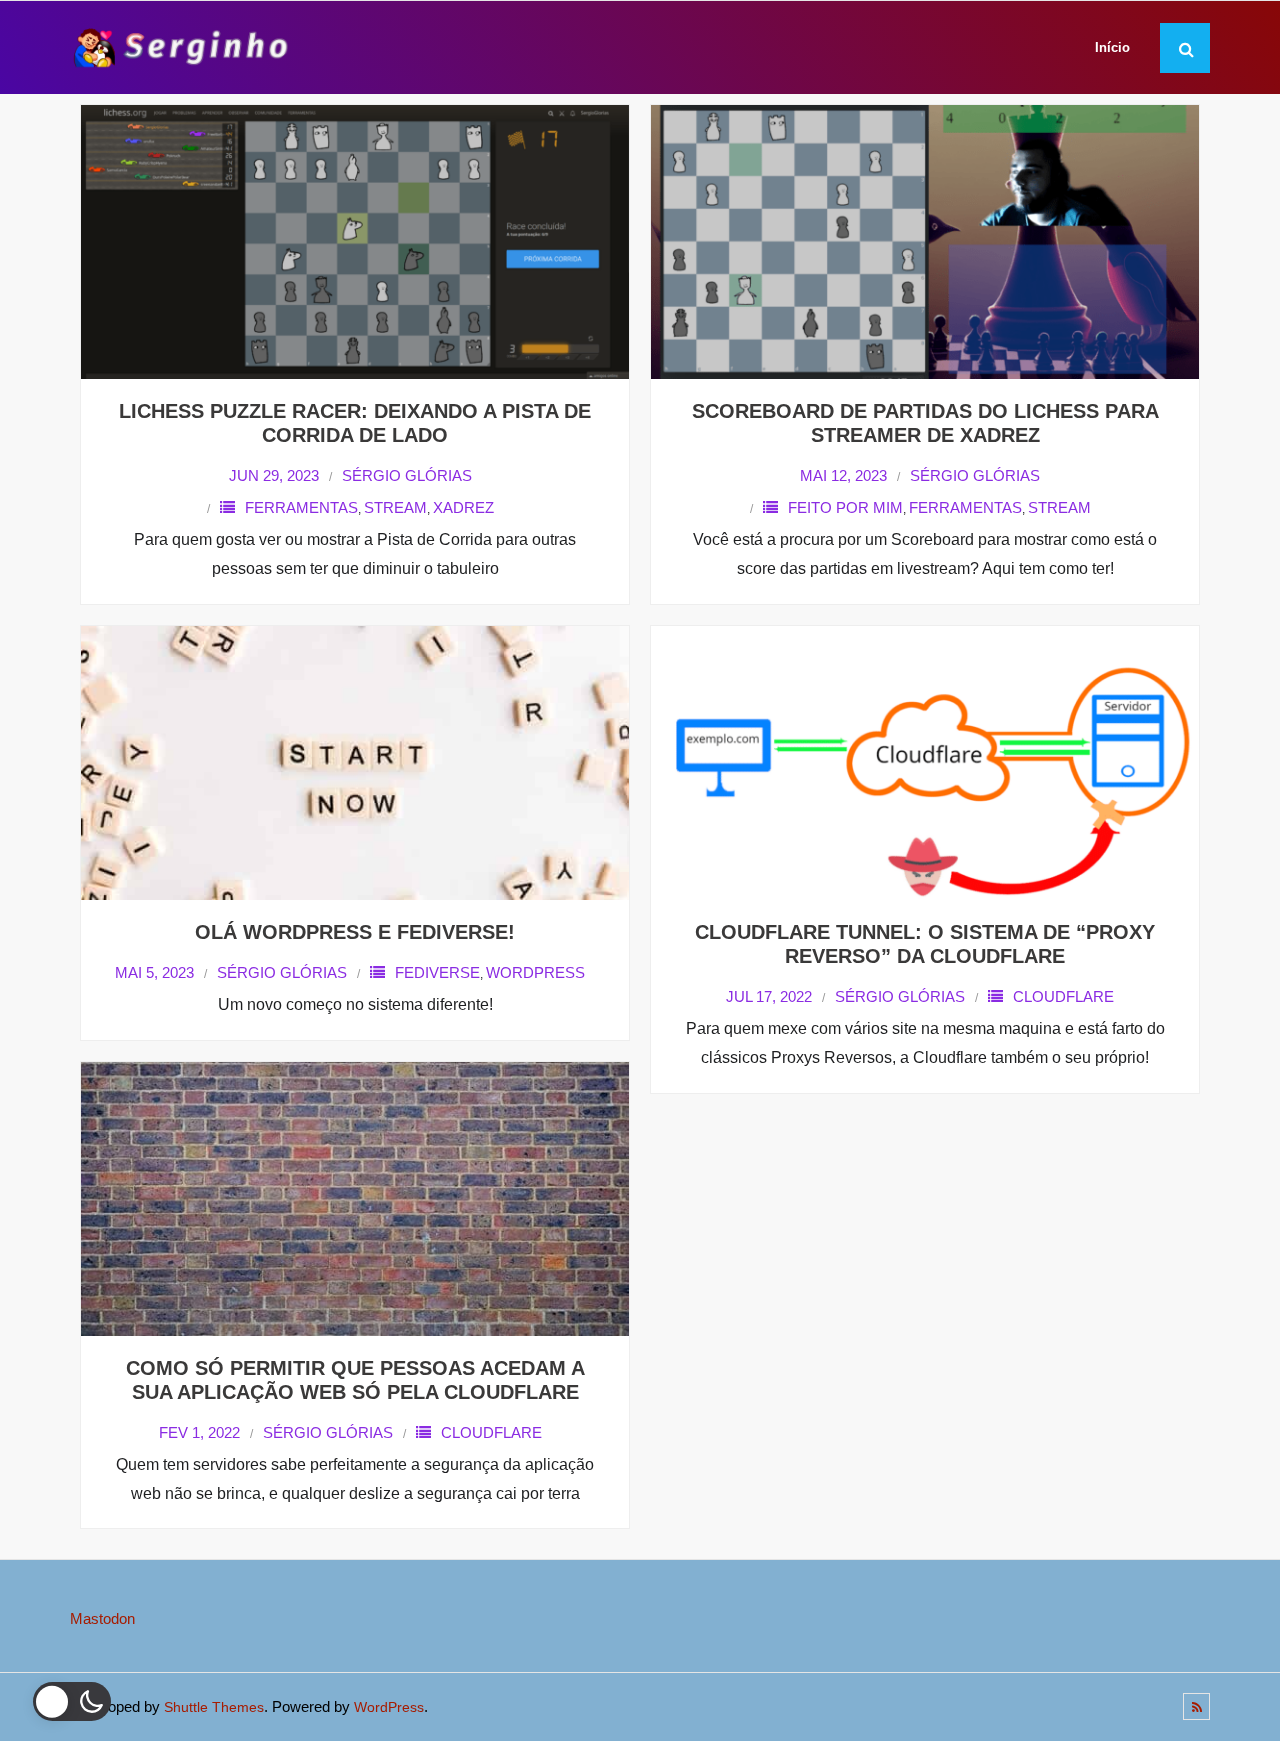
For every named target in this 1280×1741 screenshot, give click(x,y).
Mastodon (102, 1618)
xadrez (463, 507)
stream (395, 507)
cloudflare (1063, 996)
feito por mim (845, 507)
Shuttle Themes (214, 1707)
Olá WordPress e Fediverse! (355, 932)
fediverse (437, 972)
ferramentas (301, 507)
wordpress (535, 972)
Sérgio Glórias (407, 475)
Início (1112, 47)
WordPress (389, 1707)
